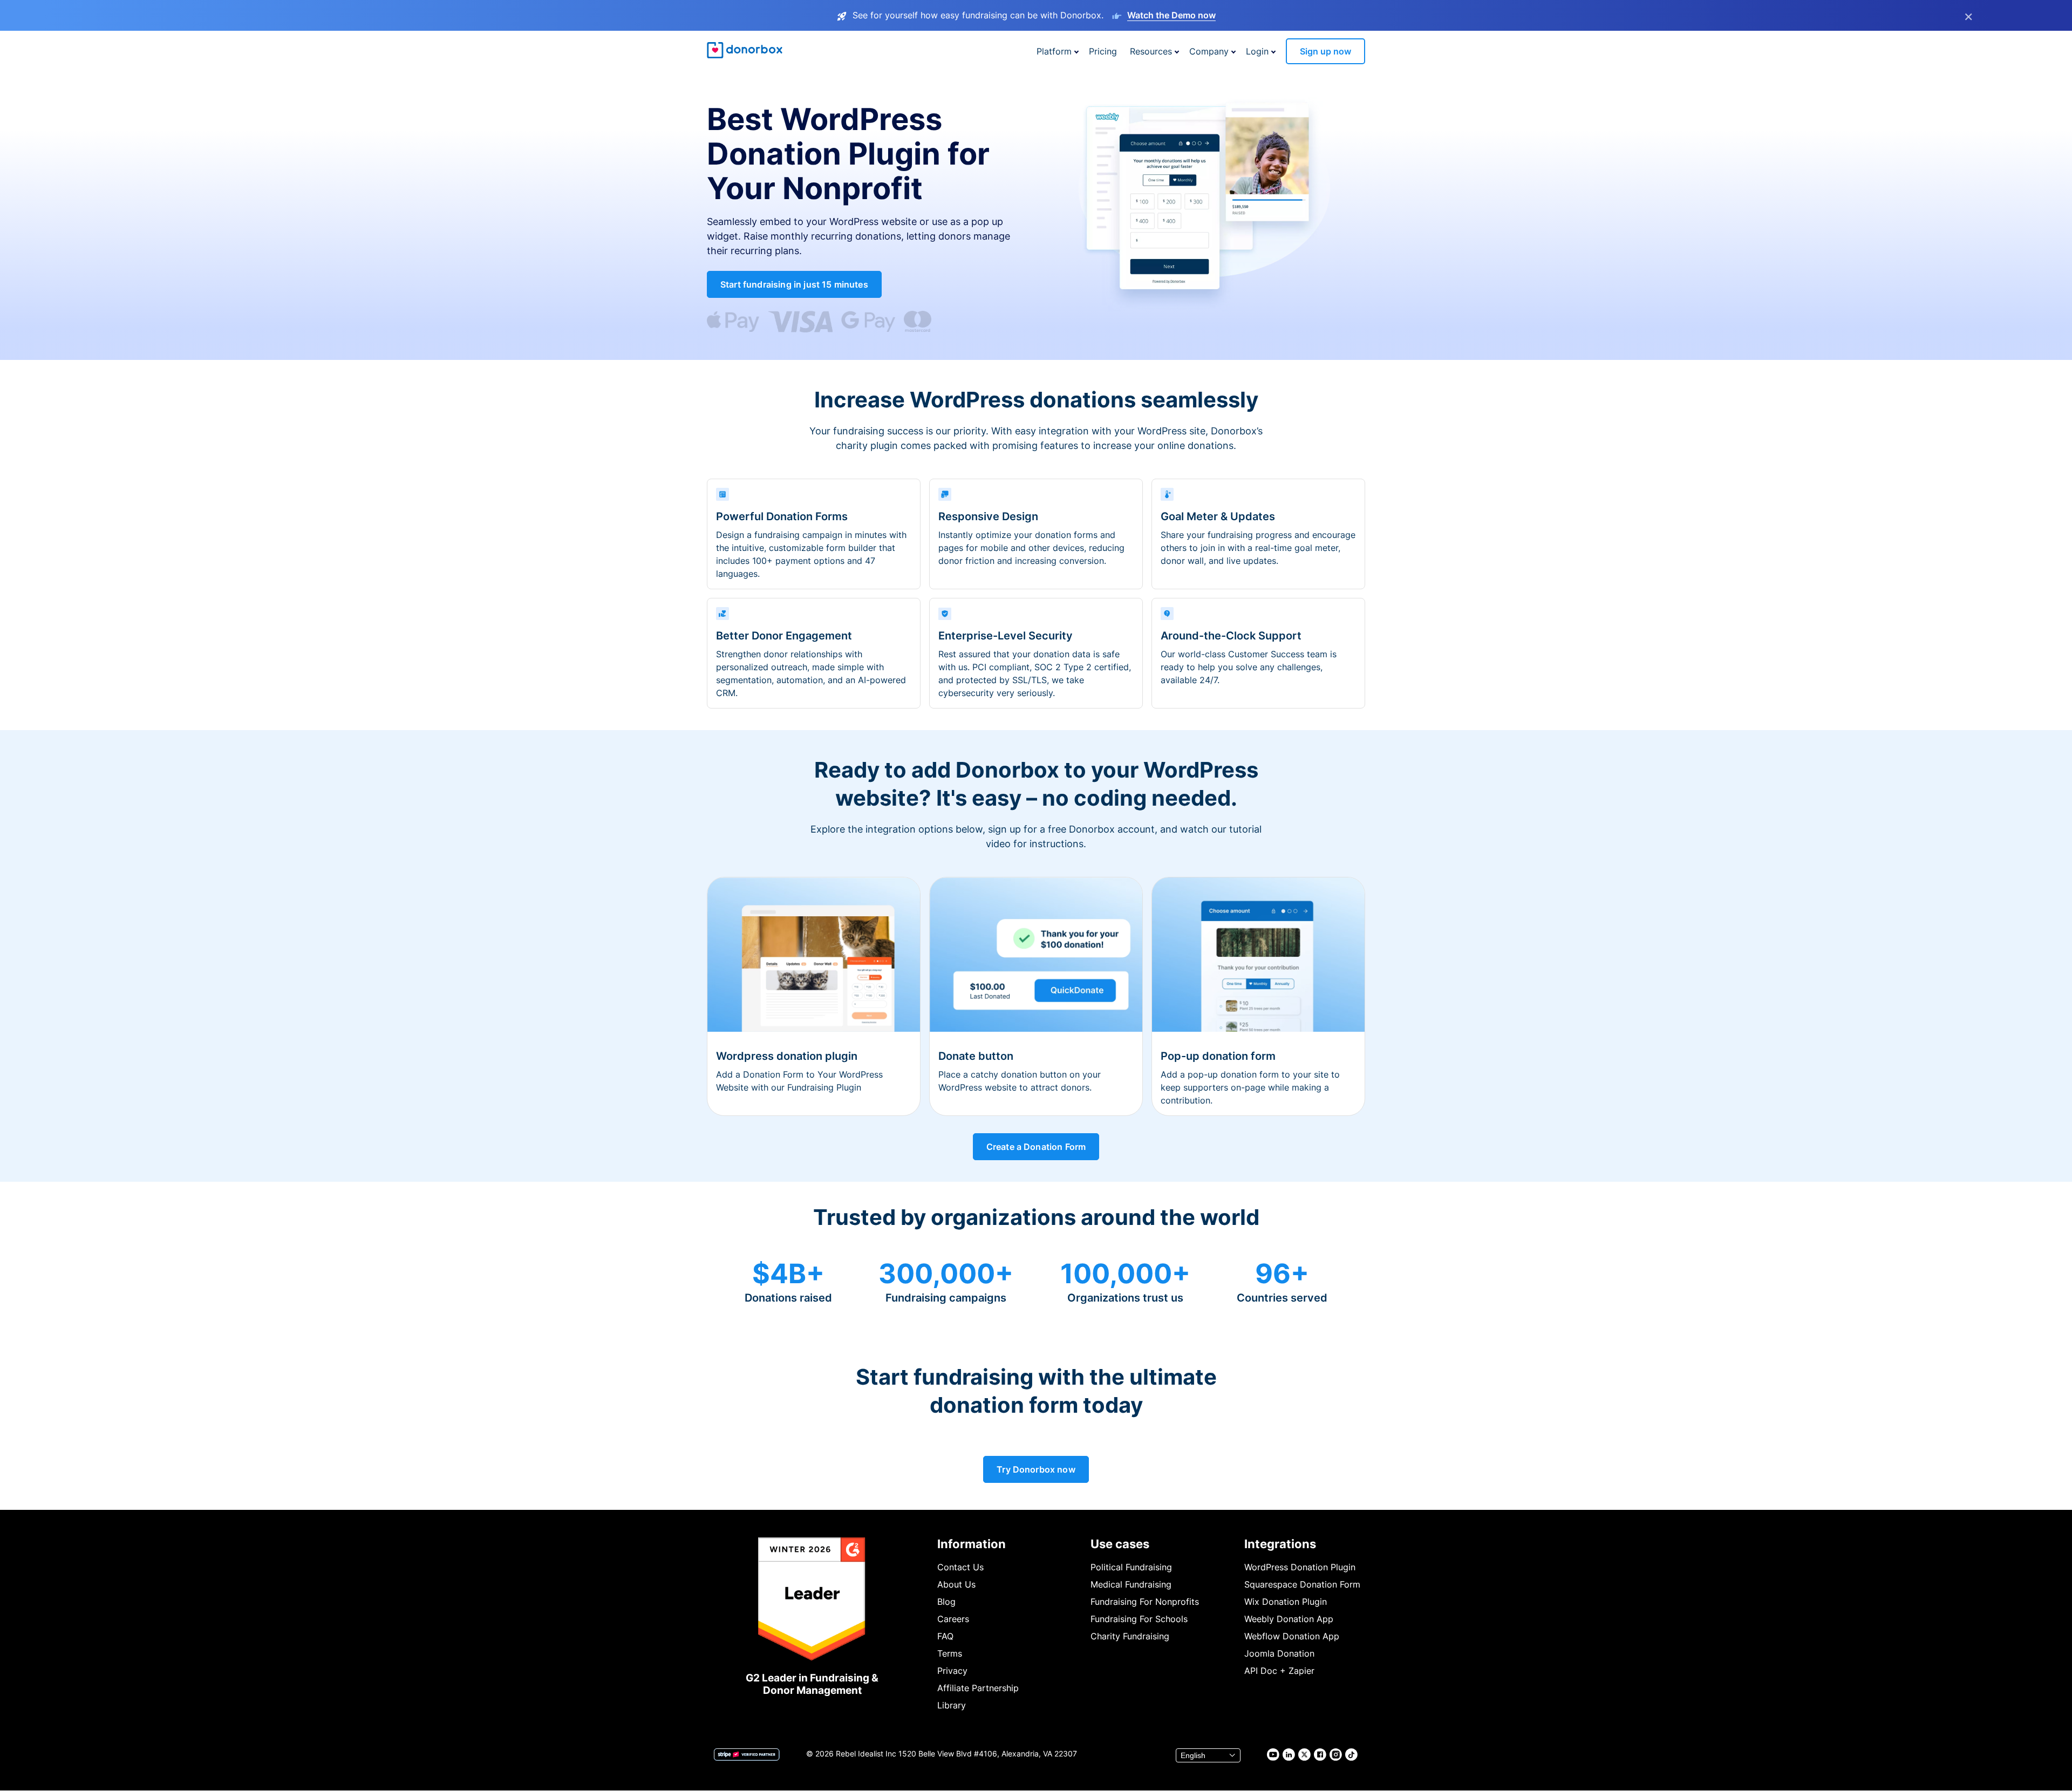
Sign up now (1325, 51)
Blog (946, 1602)
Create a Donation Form (1036, 1147)
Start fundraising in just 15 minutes (794, 284)
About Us (956, 1584)
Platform (1054, 51)
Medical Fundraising (1131, 1584)
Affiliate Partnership (978, 1688)
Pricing (1103, 51)
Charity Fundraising (1130, 1636)
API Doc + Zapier (1279, 1671)
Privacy (952, 1671)
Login (1257, 51)
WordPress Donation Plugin (1300, 1567)
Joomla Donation (1279, 1653)
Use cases (1120, 1544)
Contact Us (960, 1567)
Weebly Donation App (1289, 1619)
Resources (1151, 51)
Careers (953, 1619)
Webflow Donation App (1292, 1636)
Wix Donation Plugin (1286, 1602)
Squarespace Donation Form (1302, 1584)
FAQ (945, 1636)
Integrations (1280, 1544)
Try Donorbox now (1036, 1469)
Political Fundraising (1131, 1567)
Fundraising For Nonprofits (1145, 1602)
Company (1209, 51)
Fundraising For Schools (1139, 1619)
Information (972, 1544)
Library (952, 1705)
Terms (950, 1653)
